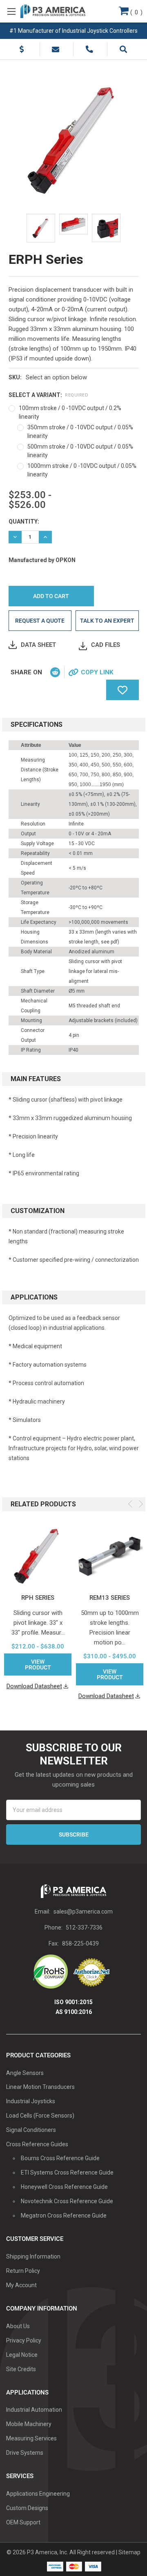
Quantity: (24, 522)
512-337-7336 (84, 1927)
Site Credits (21, 2369)
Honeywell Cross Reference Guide (64, 2187)
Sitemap (129, 2552)
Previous (130, 1504)
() (136, 12)
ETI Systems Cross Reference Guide (67, 2172)
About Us (18, 2326)
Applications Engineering (38, 2494)
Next (141, 1504)
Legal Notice (22, 2355)
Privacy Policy (24, 2340)
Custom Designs (27, 2508)
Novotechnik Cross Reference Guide (67, 2201)
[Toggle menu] (11, 11)
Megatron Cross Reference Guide (64, 2215)
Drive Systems (25, 2453)
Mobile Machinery (29, 2424)
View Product (38, 1664)
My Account (21, 2285)
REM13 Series (110, 1598)
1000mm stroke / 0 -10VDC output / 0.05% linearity (82, 470)
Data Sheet (38, 645)
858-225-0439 (80, 1943)
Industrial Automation (34, 2410)
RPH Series (38, 1598)
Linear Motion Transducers (40, 2087)
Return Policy (23, 2271)
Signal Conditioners (31, 2130)
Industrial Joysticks (31, 2101)
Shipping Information (33, 2256)
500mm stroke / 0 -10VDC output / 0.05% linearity (80, 451)
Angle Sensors (25, 2073)
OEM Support (23, 2522)
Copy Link (97, 672)
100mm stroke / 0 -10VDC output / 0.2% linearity (70, 412)
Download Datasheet (34, 1686)
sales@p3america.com (83, 1912)
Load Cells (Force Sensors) (40, 2116)
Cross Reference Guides (37, 2144)
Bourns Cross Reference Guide (60, 2158)
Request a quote (40, 621)
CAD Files (106, 645)
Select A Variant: (49, 395)
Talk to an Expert (107, 621)
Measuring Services (31, 2438)
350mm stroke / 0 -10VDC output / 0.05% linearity (80, 432)
